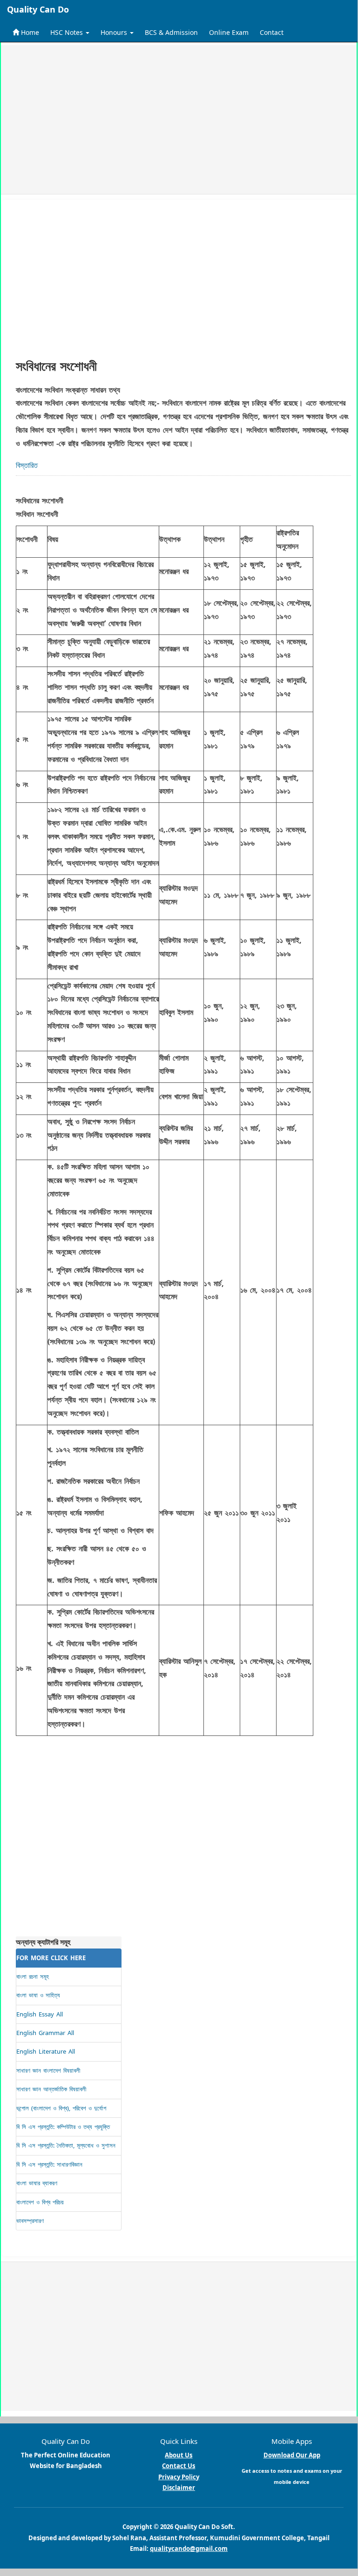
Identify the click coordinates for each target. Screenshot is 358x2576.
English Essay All (40, 2014)
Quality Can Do (38, 9)
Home (29, 32)
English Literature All (46, 2051)
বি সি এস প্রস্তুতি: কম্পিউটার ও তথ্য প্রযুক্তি (63, 2127)
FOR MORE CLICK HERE (51, 1958)
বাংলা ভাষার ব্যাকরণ (37, 2183)
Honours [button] (115, 32)
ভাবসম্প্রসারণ (30, 2221)
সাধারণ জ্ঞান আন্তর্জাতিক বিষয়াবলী (51, 2089)
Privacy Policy (179, 2477)
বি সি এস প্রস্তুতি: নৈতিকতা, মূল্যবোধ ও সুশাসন (66, 2145)
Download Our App (292, 2455)
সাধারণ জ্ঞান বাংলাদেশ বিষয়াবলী (48, 2070)
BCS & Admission (171, 32)
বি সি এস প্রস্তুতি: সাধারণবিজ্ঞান (49, 2164)
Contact (272, 32)
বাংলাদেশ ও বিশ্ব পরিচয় (40, 2202)
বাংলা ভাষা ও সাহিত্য (38, 1995)
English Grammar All (45, 2033)
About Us (179, 2455)
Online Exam (229, 32)
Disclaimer (179, 2488)
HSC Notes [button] (68, 32)
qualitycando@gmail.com (189, 2549)
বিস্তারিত (27, 465)
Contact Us (179, 2466)
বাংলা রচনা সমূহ (33, 1976)
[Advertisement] (179, 120)
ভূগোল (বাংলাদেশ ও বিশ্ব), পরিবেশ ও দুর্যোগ (61, 2108)
